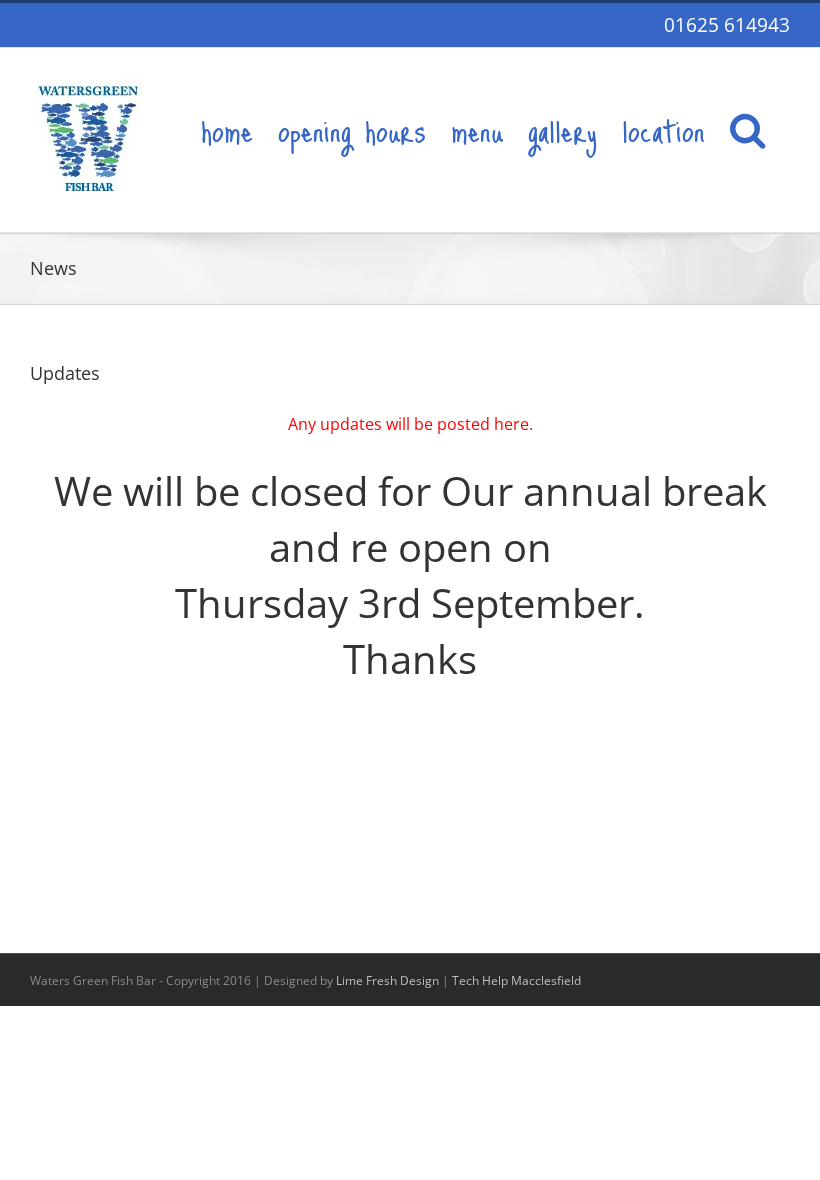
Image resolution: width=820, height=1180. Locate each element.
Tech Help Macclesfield (516, 980)
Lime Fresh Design (387, 980)
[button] (747, 128)
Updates (65, 373)
